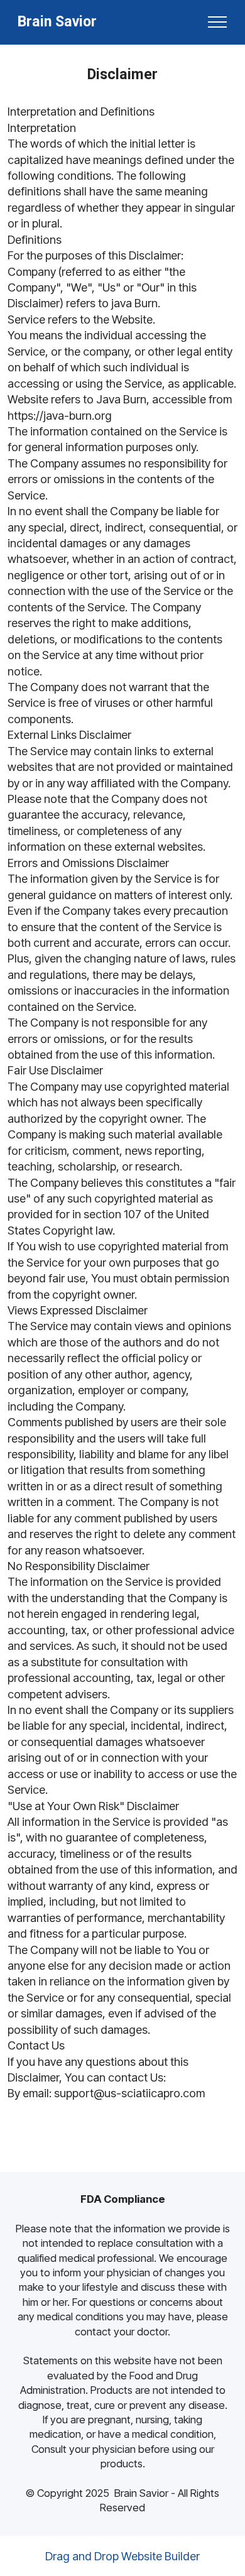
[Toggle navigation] (218, 22)
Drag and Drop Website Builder (122, 2556)
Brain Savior (57, 22)
